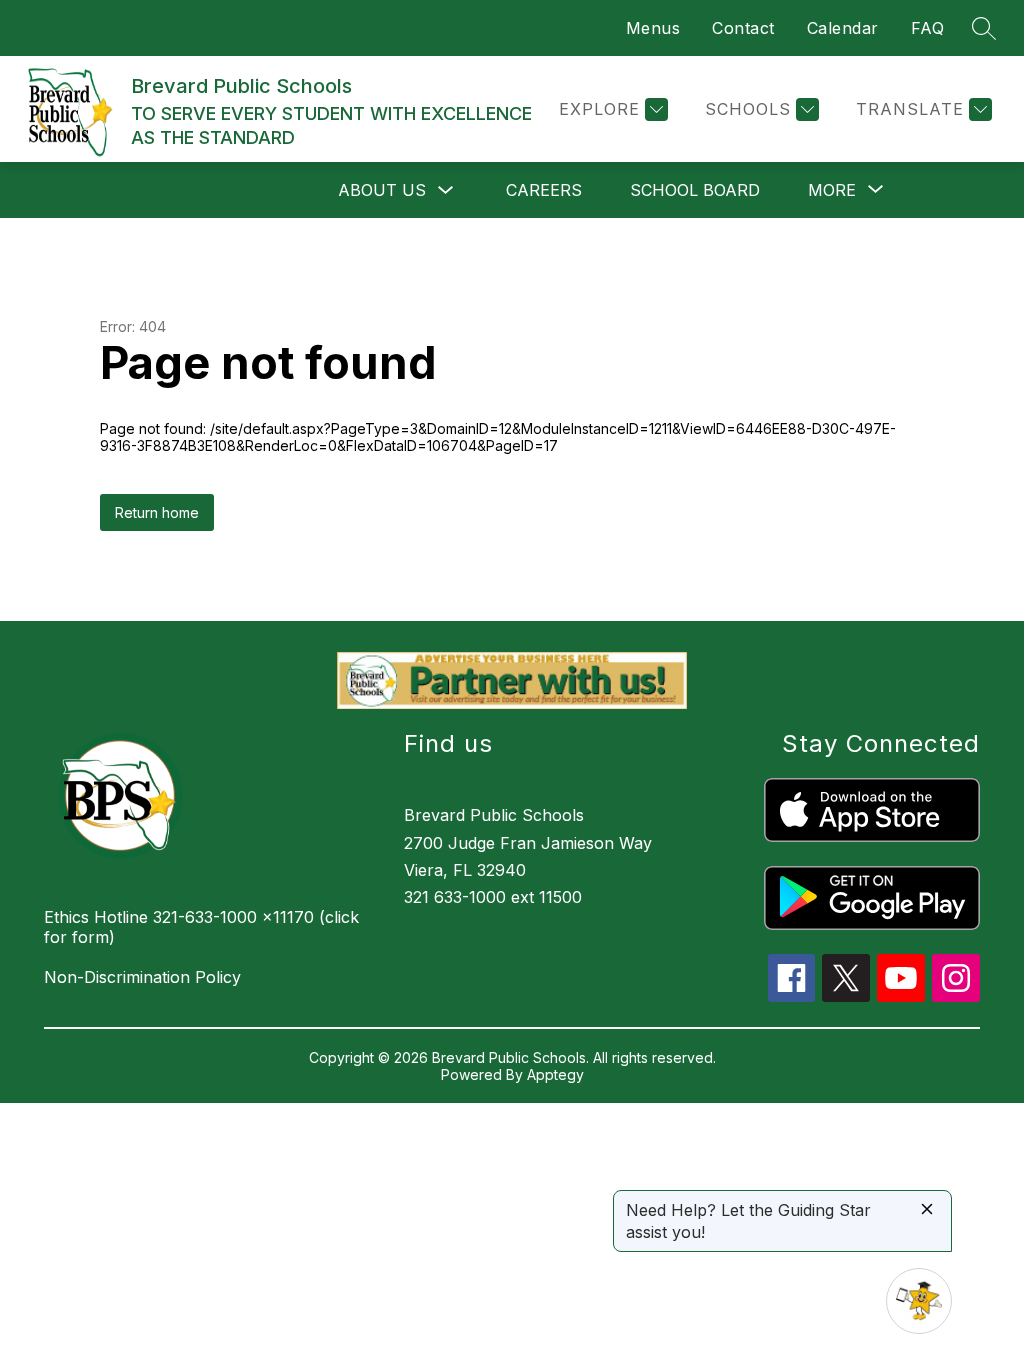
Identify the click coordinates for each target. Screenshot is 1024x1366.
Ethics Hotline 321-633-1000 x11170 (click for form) (201, 927)
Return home (157, 512)
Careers (544, 190)
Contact (743, 28)
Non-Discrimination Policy (142, 977)
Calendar (843, 28)
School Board (695, 190)
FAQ (928, 28)
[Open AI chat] (919, 1301)
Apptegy (555, 1074)
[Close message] (927, 1210)
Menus (653, 28)
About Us (382, 190)
